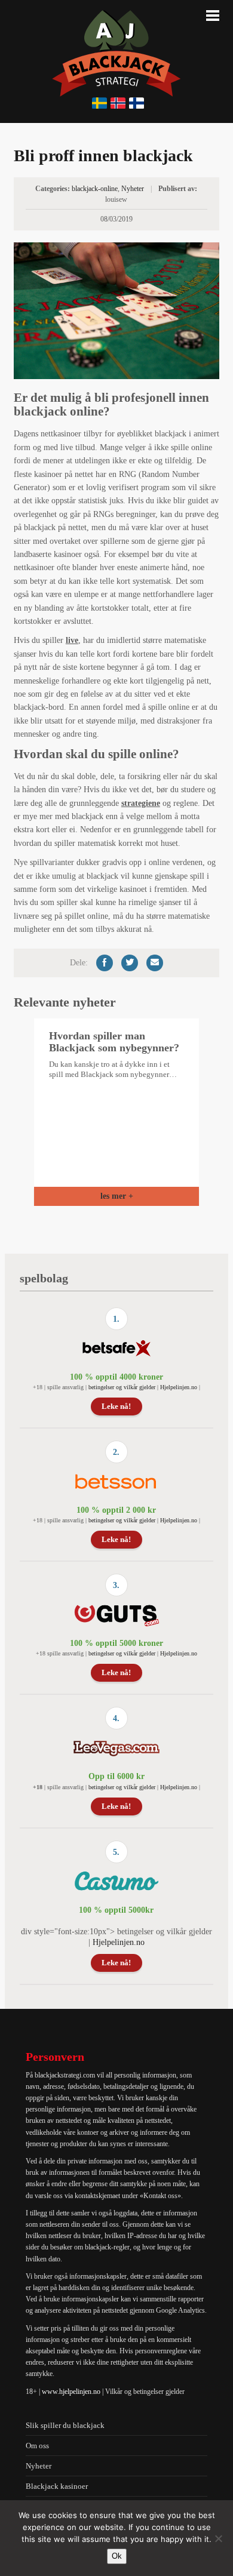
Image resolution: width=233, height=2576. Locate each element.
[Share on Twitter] (130, 963)
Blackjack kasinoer (57, 2486)
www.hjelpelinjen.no (71, 2392)
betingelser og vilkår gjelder (122, 1387)
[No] (218, 2538)
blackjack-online (95, 189)
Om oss (37, 2446)
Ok (117, 2556)
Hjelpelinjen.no (179, 1387)
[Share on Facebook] (105, 963)
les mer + (117, 1196)
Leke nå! (116, 1406)
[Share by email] (155, 963)
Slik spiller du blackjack (65, 2425)
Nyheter (133, 189)
